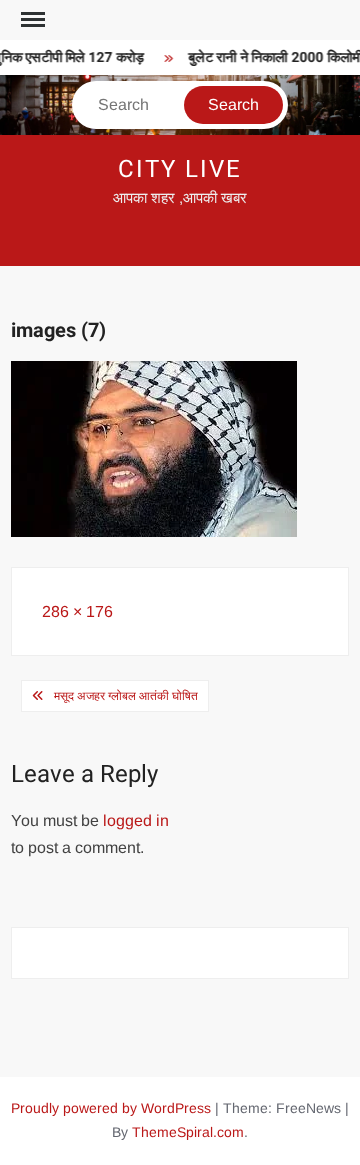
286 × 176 (77, 611)
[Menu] (31, 20)
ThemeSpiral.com (188, 1132)
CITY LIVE (179, 169)
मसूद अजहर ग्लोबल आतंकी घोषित (126, 696)
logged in (136, 820)
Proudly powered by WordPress (111, 1108)
